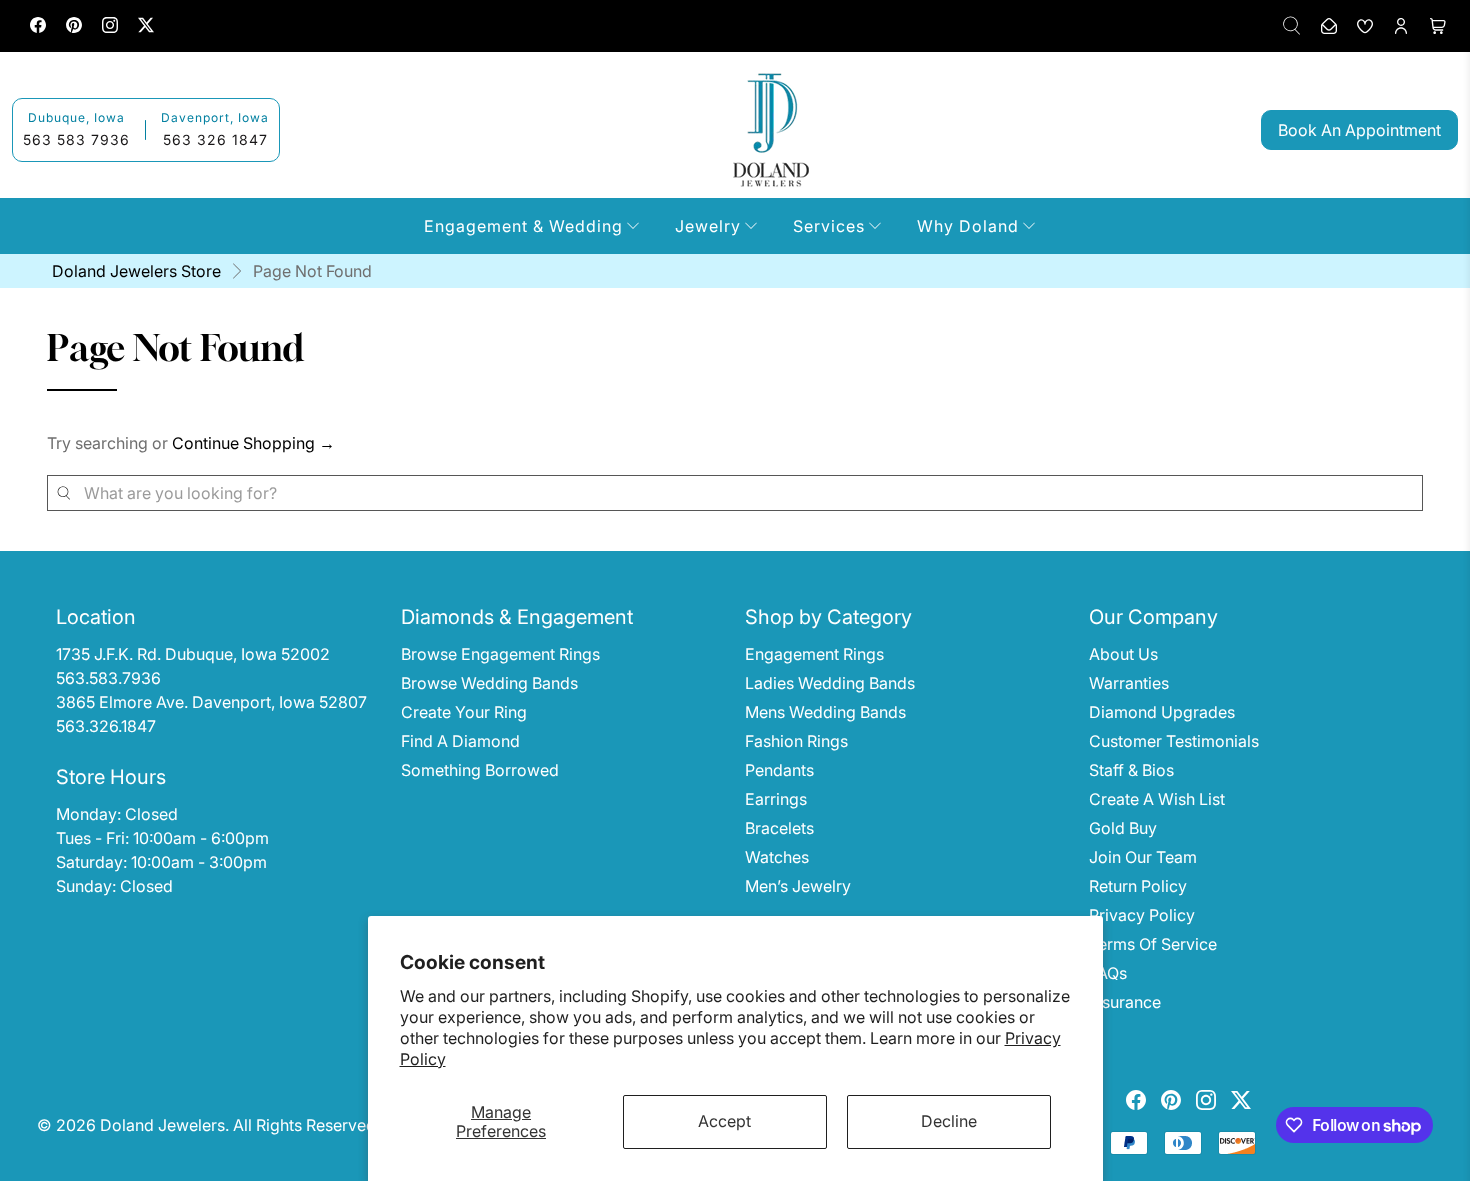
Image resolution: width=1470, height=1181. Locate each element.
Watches (777, 857)
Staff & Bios (1131, 770)
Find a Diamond (460, 741)
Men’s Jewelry (798, 886)
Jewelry (708, 226)
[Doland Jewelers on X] (146, 27)
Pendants (779, 770)
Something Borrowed (480, 770)
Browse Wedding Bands (489, 683)
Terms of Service (1153, 944)
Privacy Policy (1142, 915)
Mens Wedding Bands (825, 712)
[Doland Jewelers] (771, 130)
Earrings (776, 799)
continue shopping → (253, 443)
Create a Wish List (1157, 799)
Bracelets (779, 828)
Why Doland (968, 226)
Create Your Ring (464, 712)
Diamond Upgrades (1162, 712)
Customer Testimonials (1174, 741)
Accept (724, 1121)
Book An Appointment (1359, 130)
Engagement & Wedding (523, 226)
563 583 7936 (76, 139)
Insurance (1125, 1002)
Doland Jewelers (162, 1125)
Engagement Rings (814, 654)
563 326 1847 (215, 139)
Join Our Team (1143, 857)
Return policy (1138, 886)
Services (829, 226)
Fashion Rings (796, 741)
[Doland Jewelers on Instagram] (110, 27)
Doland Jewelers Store (136, 271)
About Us (1123, 654)
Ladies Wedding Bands (830, 683)
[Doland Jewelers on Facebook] (38, 27)
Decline (949, 1121)
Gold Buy (1123, 828)
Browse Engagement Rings (500, 654)
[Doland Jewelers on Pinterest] (74, 27)
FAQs (1108, 973)
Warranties (1129, 683)
